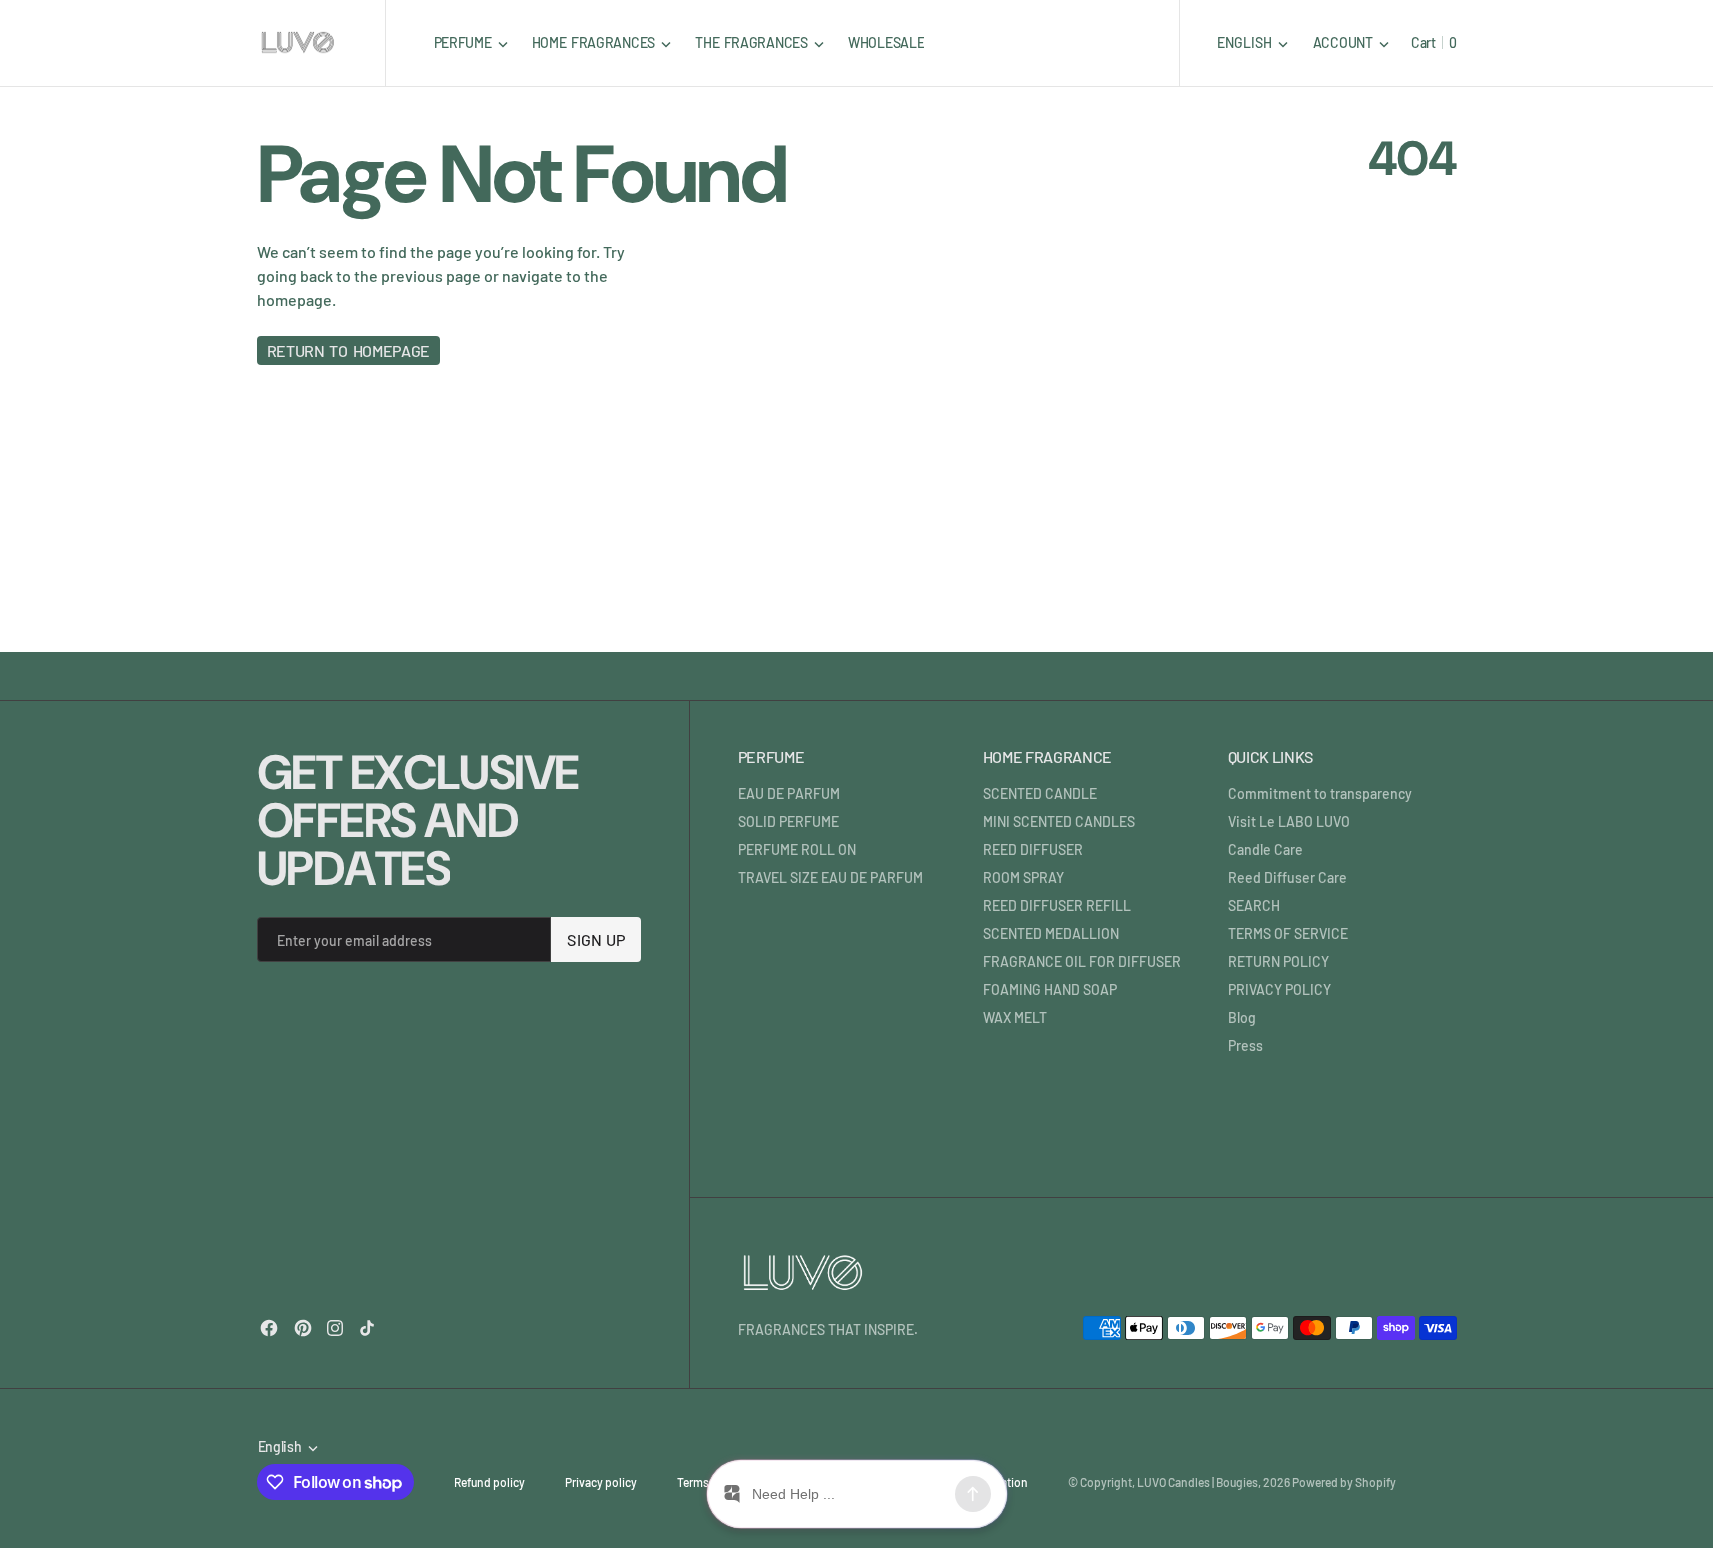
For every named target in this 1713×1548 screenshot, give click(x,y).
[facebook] (269, 1328)
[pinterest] (303, 1328)
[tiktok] (367, 1328)
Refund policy (489, 1482)
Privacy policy (601, 1482)
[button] (1351, 42)
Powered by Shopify (1344, 1482)
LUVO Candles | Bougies (1197, 1482)
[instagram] (335, 1328)
